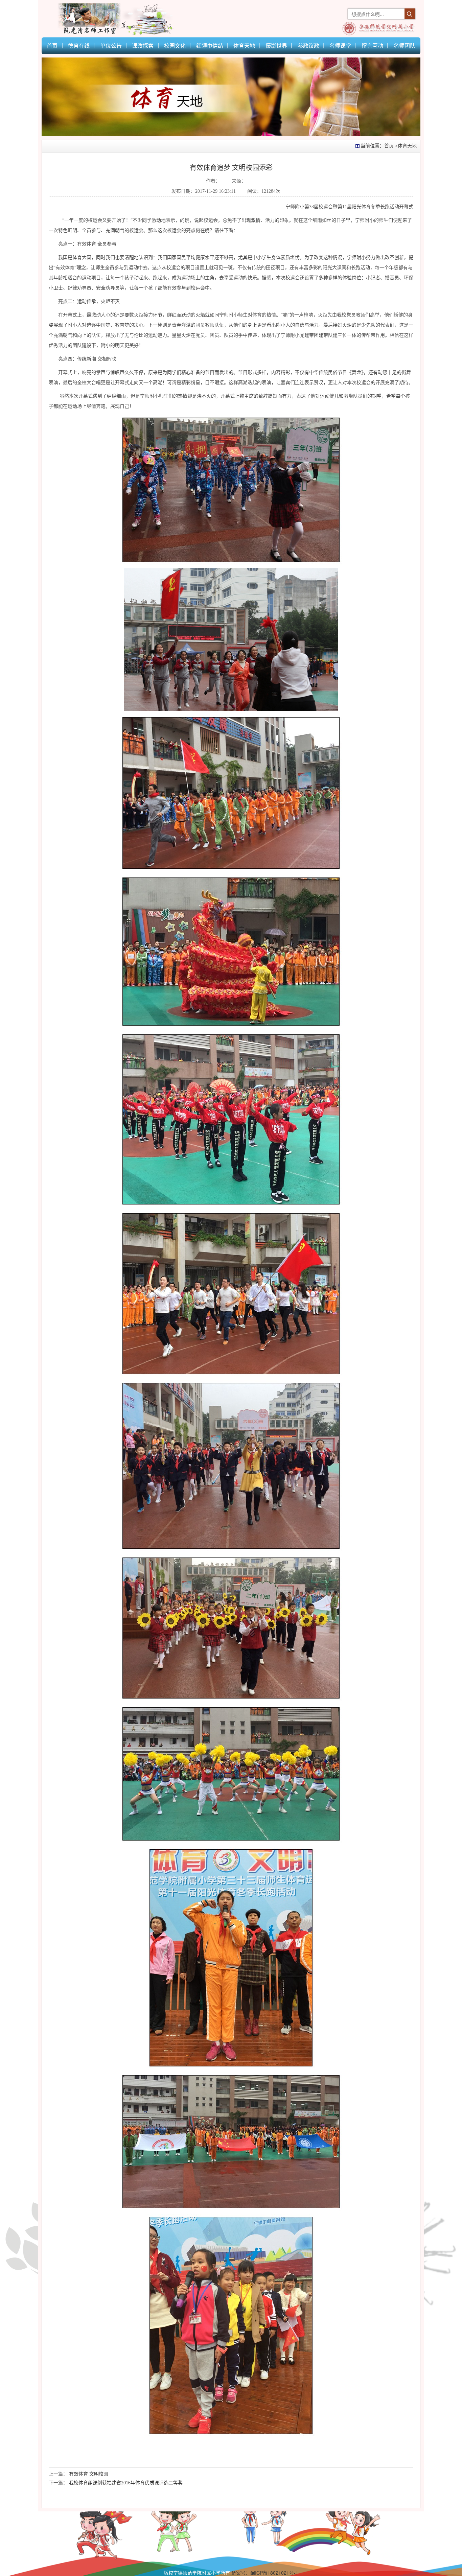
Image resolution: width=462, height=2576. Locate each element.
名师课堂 (340, 45)
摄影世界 (276, 45)
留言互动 (372, 45)
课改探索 (143, 45)
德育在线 (79, 45)
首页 (52, 45)
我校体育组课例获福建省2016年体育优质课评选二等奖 (126, 2483)
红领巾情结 (210, 45)
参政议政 (308, 45)
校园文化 (175, 45)
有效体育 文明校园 (89, 2474)
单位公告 (111, 45)
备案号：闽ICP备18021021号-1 (265, 2573)
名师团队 (405, 45)
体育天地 (244, 45)
